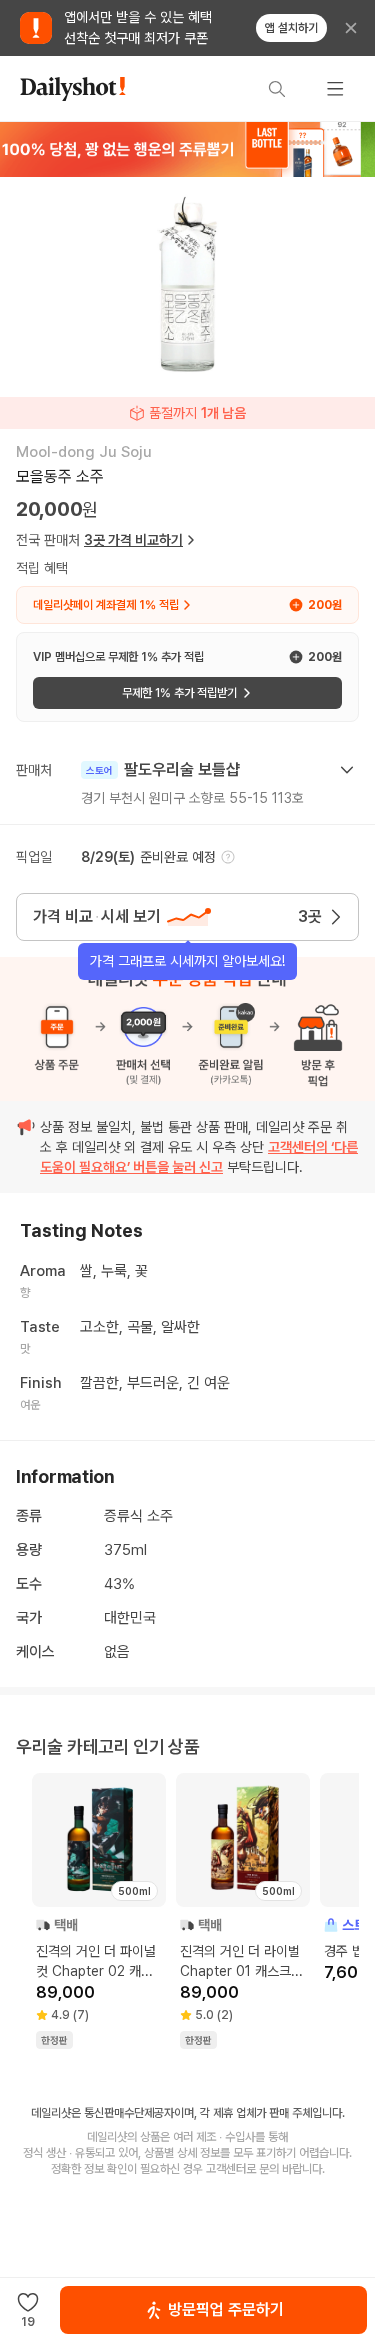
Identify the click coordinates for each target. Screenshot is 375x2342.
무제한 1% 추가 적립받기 (179, 693)
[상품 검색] (277, 89)
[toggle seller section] (347, 770)
